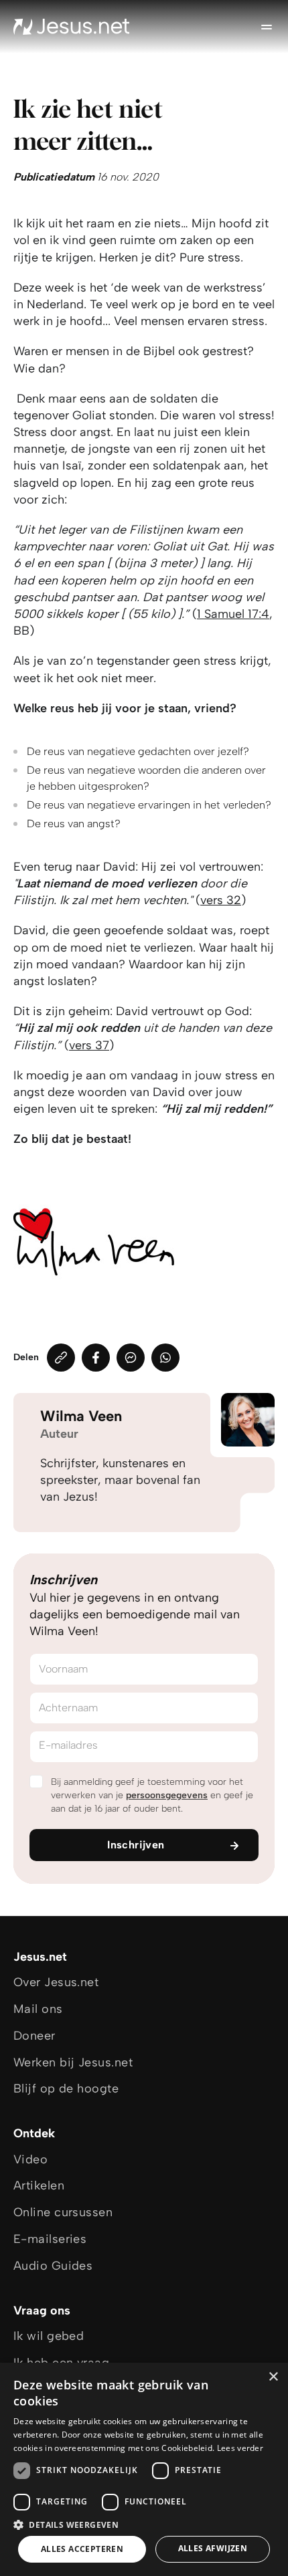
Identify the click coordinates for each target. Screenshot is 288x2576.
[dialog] (144, 2469)
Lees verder (240, 2448)
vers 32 (221, 900)
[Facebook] (96, 1358)
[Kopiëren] (61, 1358)
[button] (144, 2524)
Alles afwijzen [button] (213, 2548)
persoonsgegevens (167, 1795)
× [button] (273, 2377)
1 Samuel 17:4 (233, 614)
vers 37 (89, 1045)
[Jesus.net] (72, 27)
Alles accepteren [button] (82, 2549)
